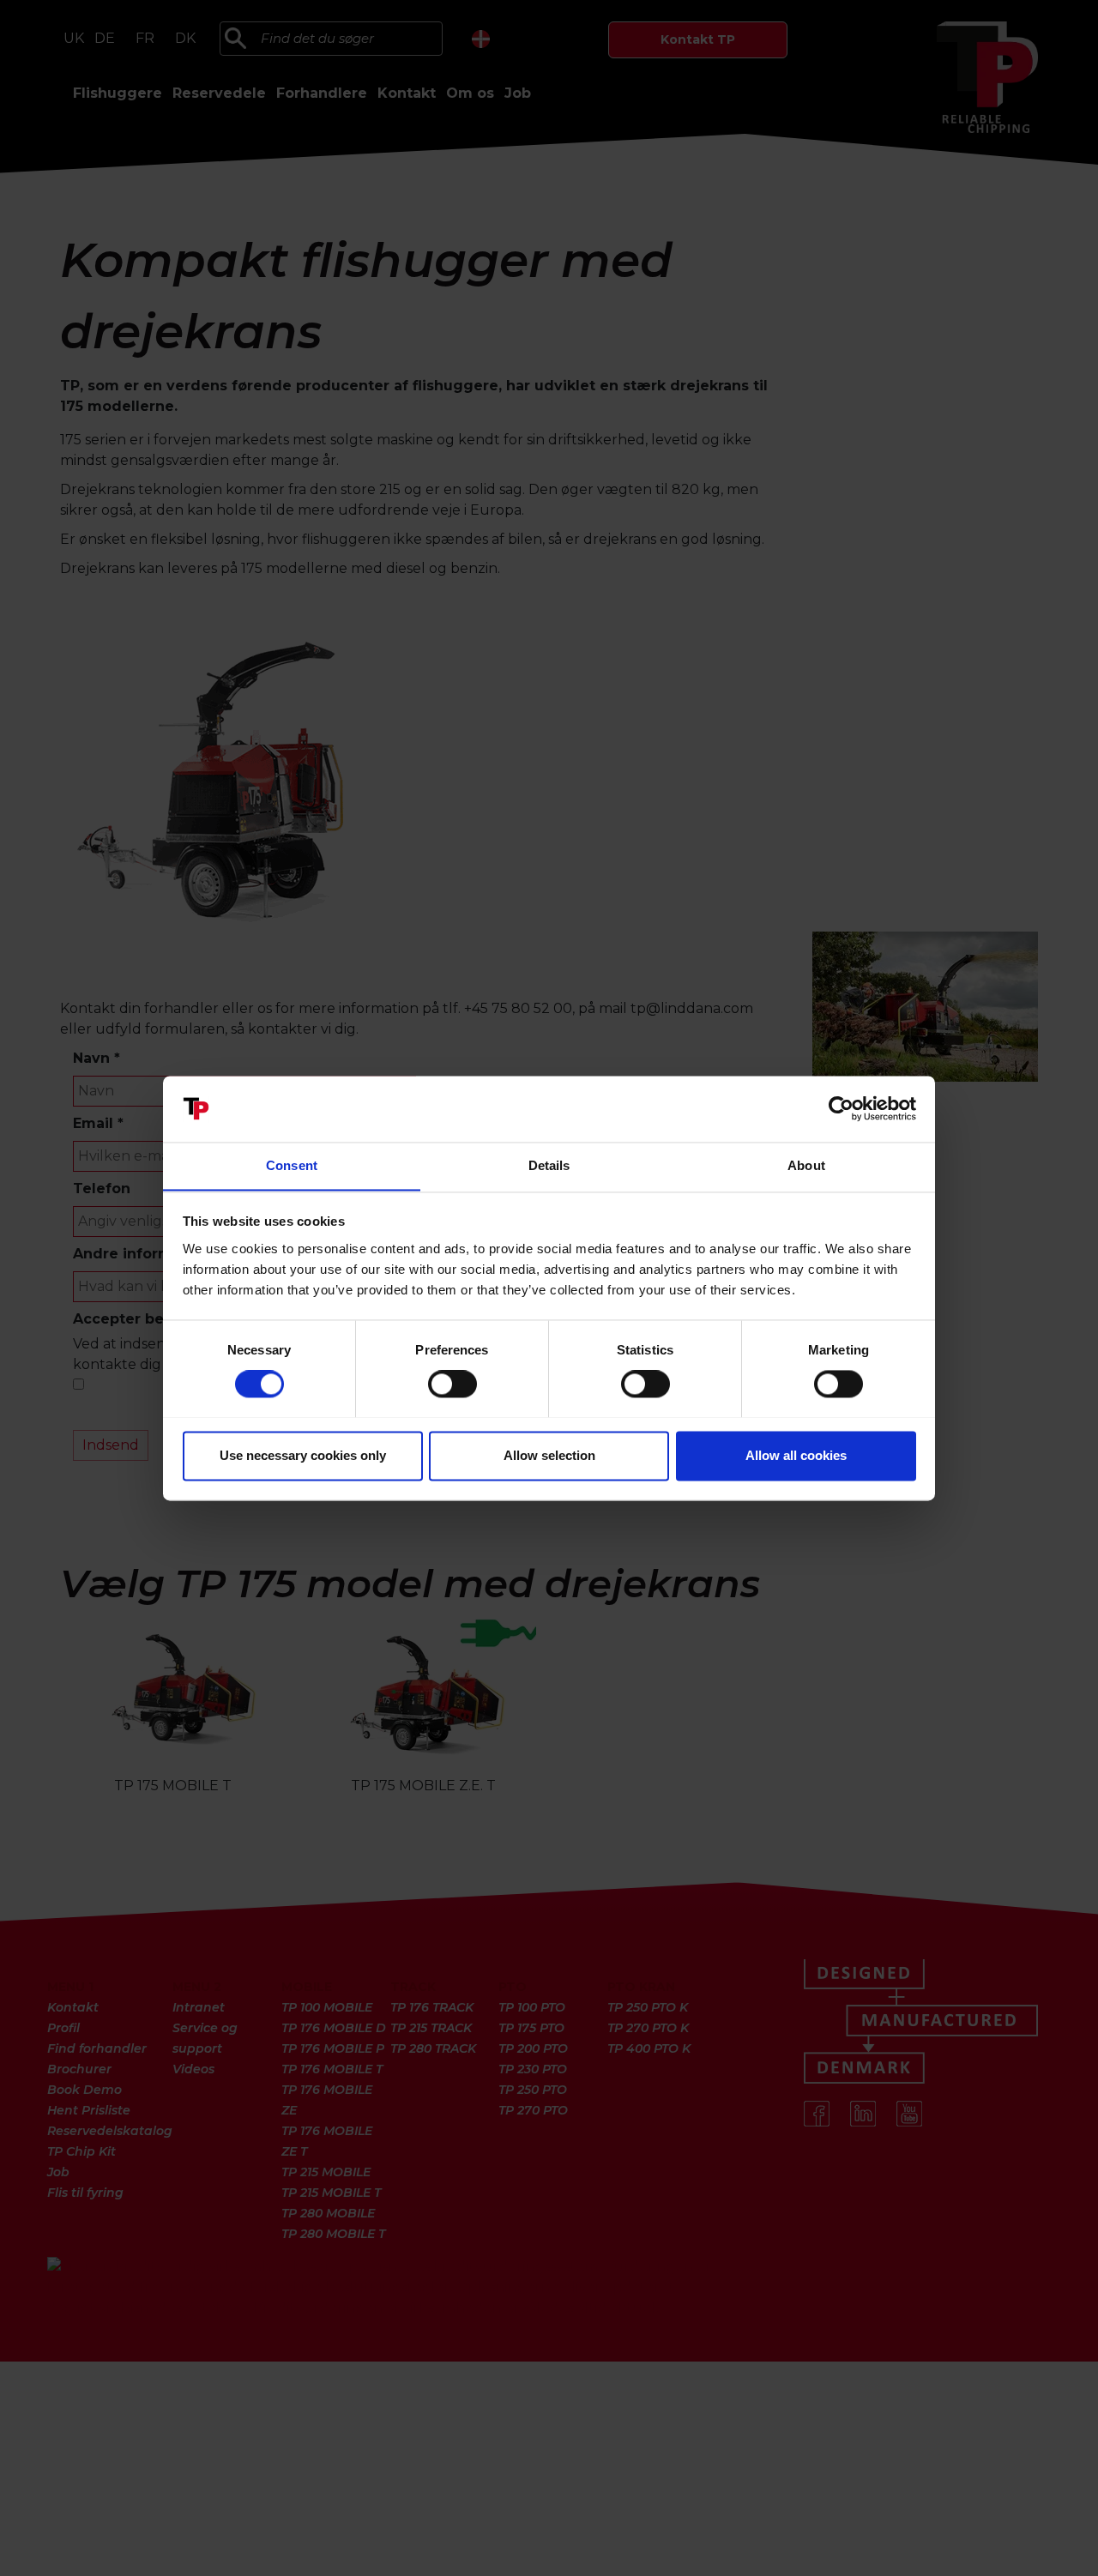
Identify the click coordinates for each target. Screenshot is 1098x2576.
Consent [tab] (292, 1165)
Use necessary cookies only (303, 1455)
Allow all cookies (796, 1455)
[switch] (452, 1384)
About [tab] (806, 1165)
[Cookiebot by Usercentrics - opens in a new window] (841, 1108)
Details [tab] (549, 1165)
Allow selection (549, 1455)
